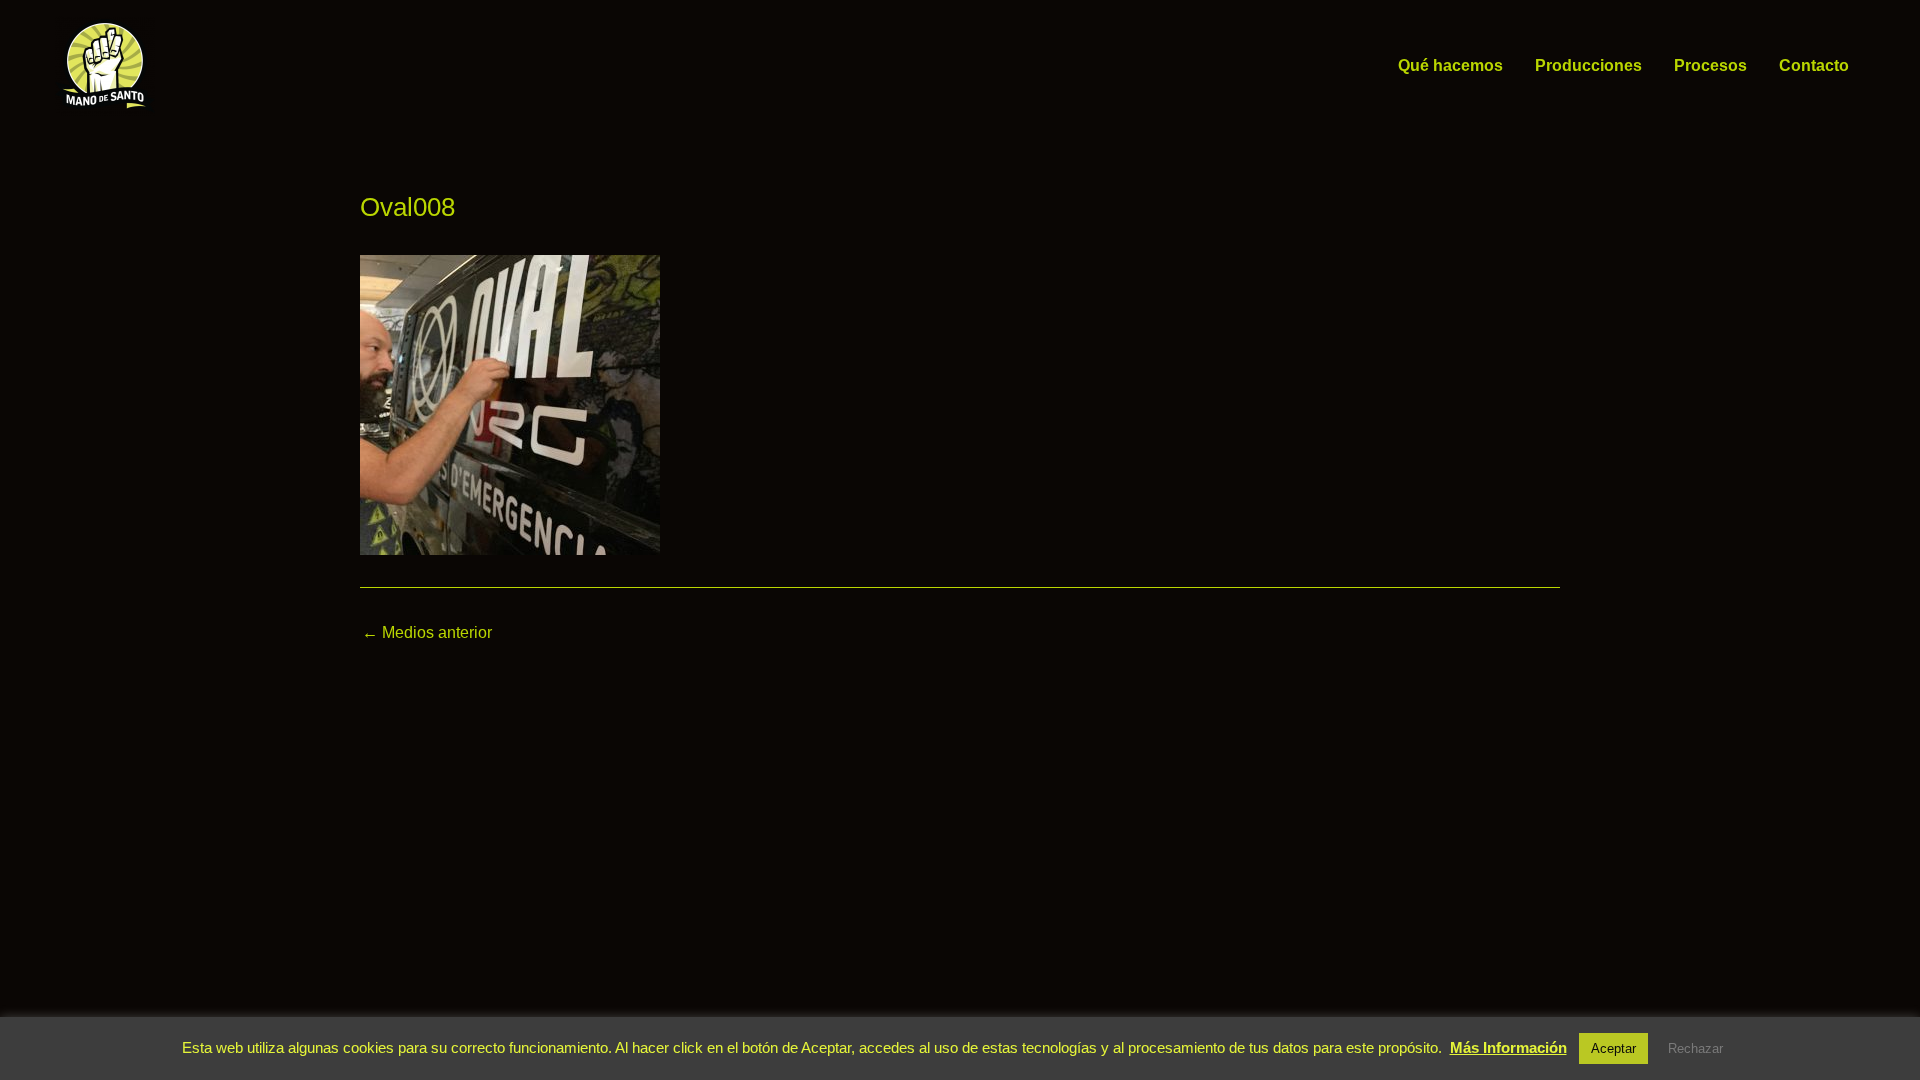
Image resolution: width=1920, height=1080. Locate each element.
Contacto (1814, 65)
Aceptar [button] (1613, 1048)
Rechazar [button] (1695, 1048)
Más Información (1508, 1047)
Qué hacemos (1450, 65)
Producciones (1588, 65)
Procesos (1710, 65)
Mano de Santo (183, 65)
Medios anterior (427, 633)
